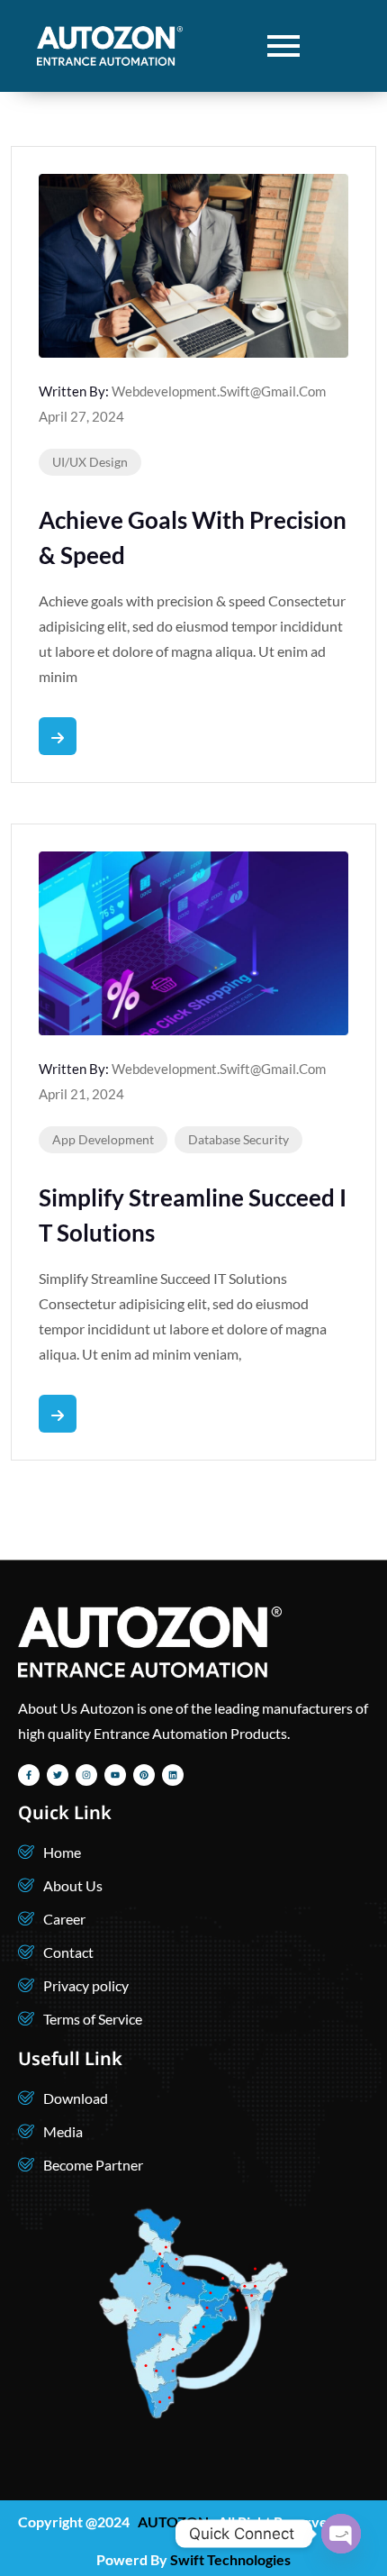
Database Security (238, 1139)
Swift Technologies (230, 2559)
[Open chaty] (341, 2534)
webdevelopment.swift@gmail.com (219, 391)
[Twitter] (58, 1775)
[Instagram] (86, 1775)
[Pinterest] (144, 1775)
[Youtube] (115, 1775)
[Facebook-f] (29, 1775)
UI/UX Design (90, 462)
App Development (103, 1139)
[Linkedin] (173, 1775)
